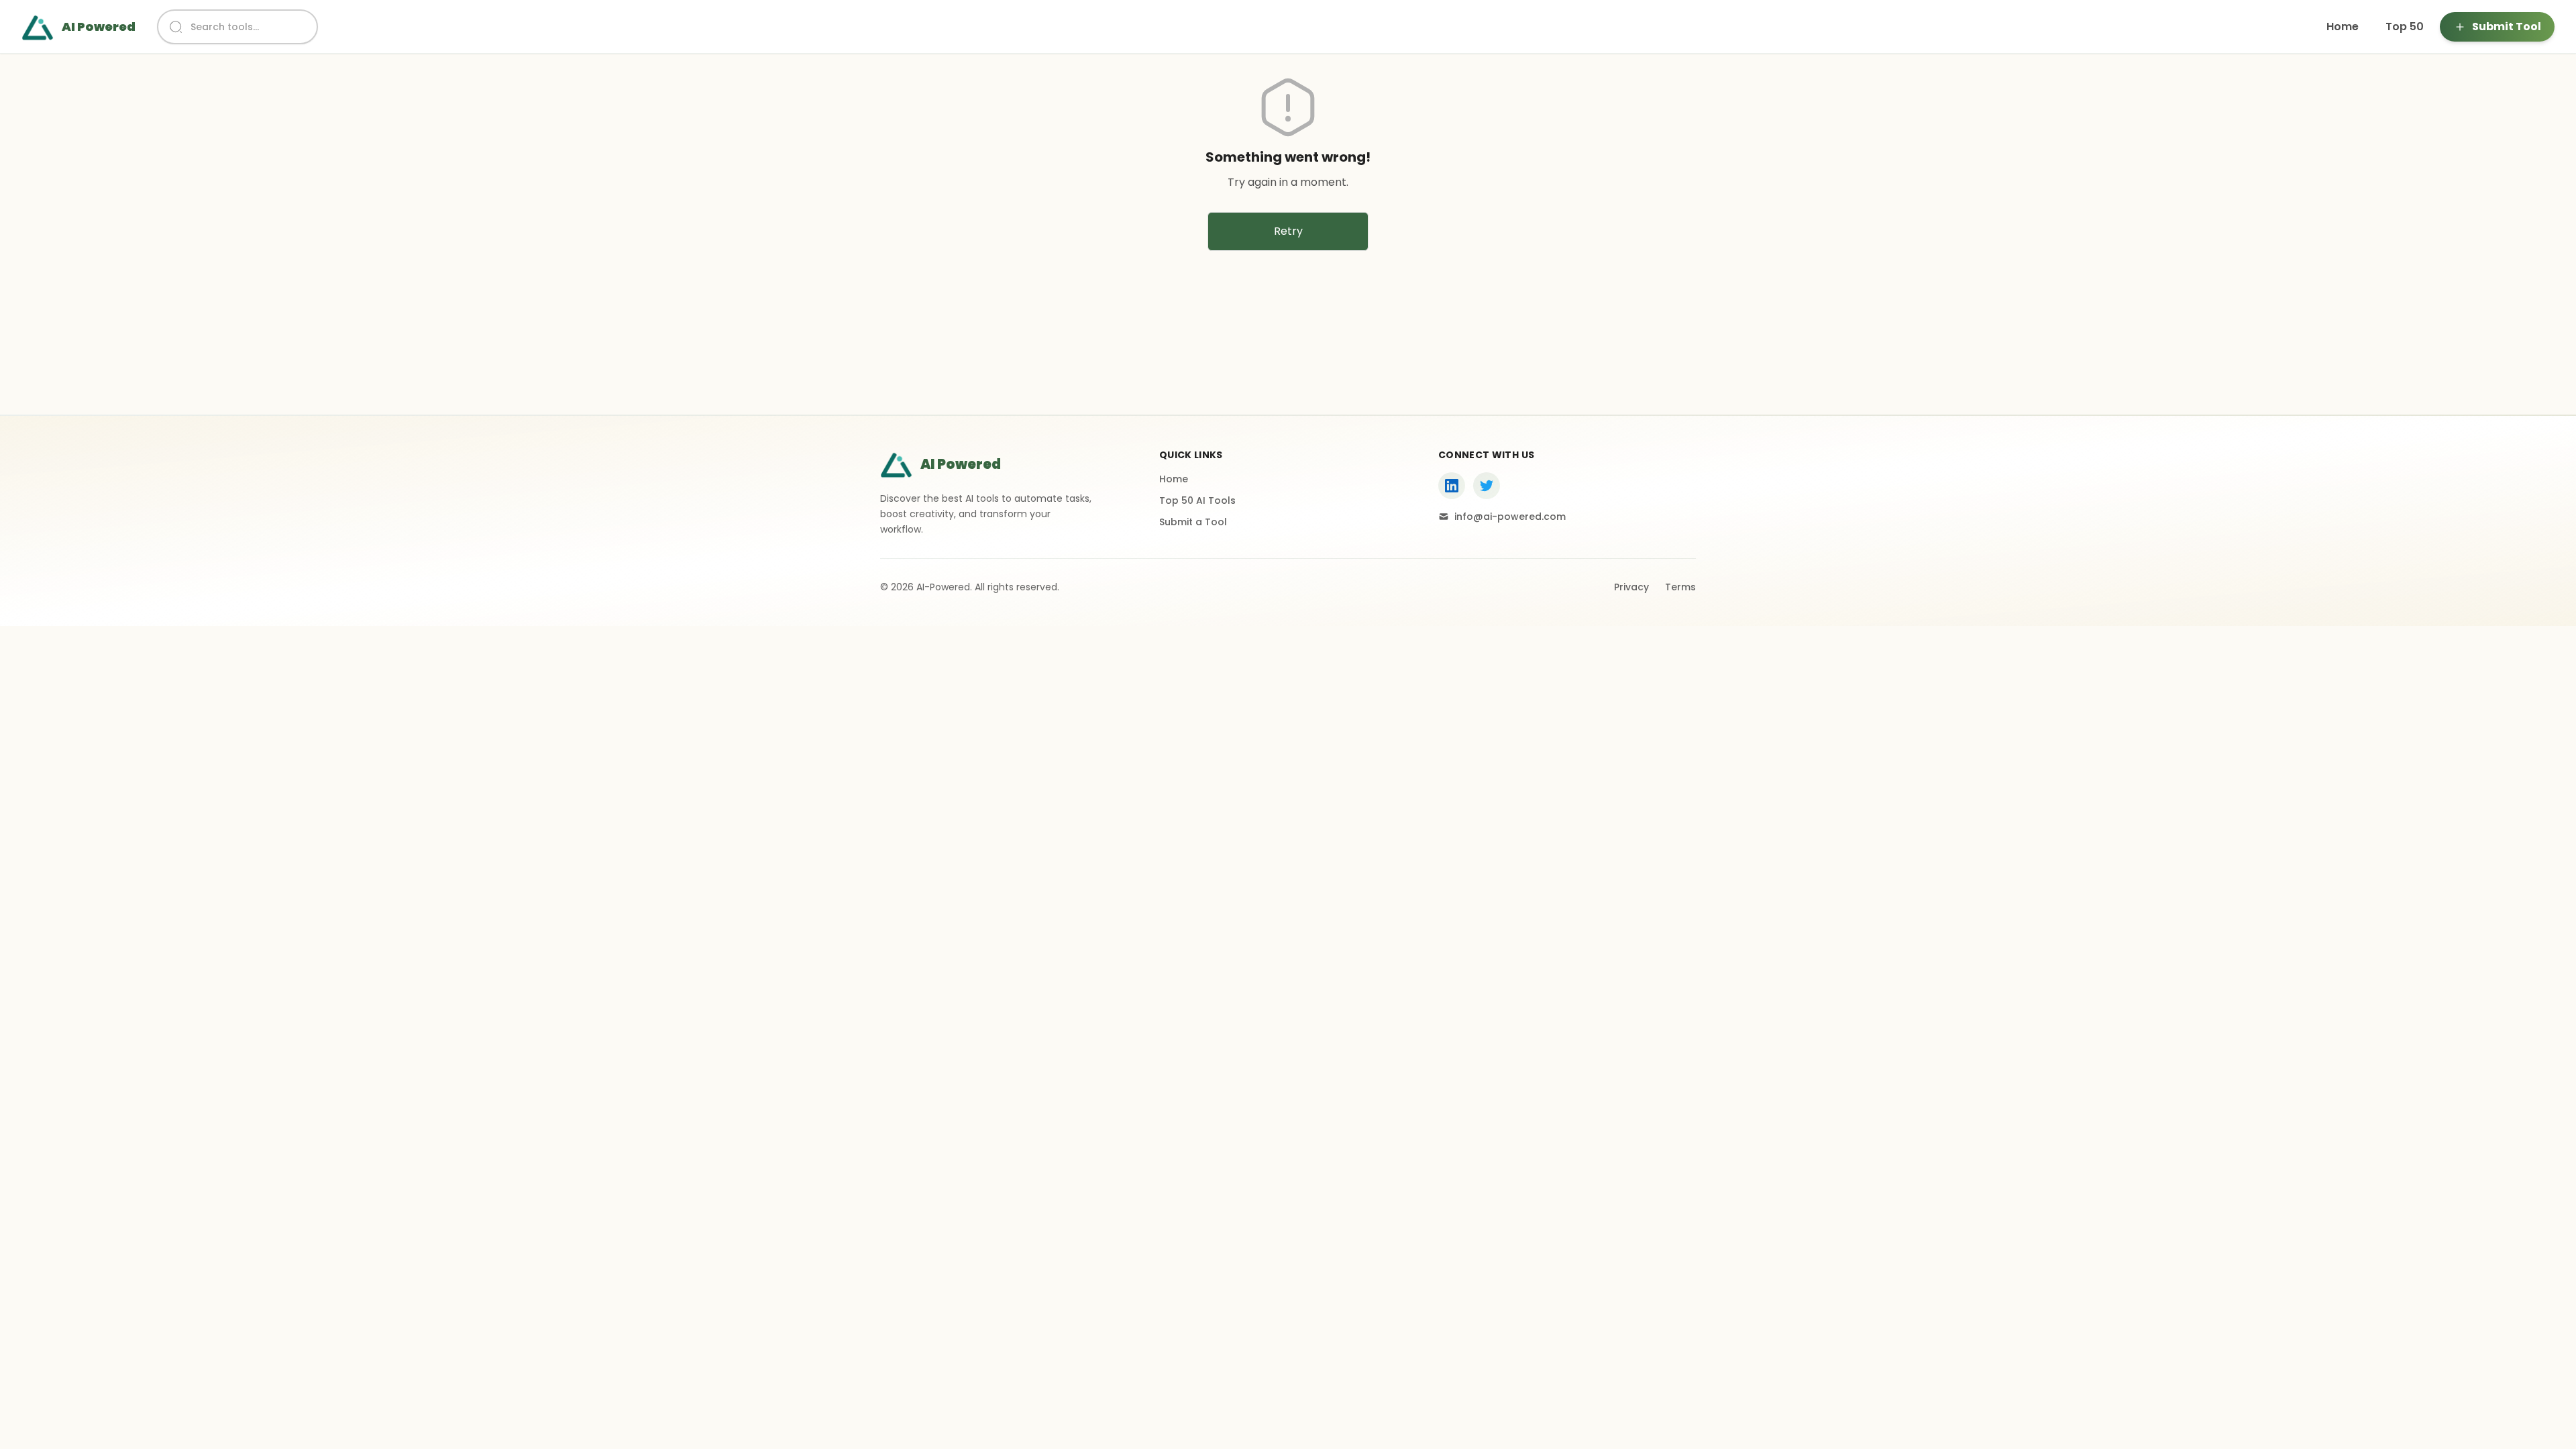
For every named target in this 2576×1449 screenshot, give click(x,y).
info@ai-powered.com (1510, 517)
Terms (1680, 587)
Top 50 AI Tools (1197, 500)
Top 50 (2405, 26)
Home (2343, 26)
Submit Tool (2507, 26)
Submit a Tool (1193, 522)
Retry (1288, 231)
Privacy (1631, 587)
